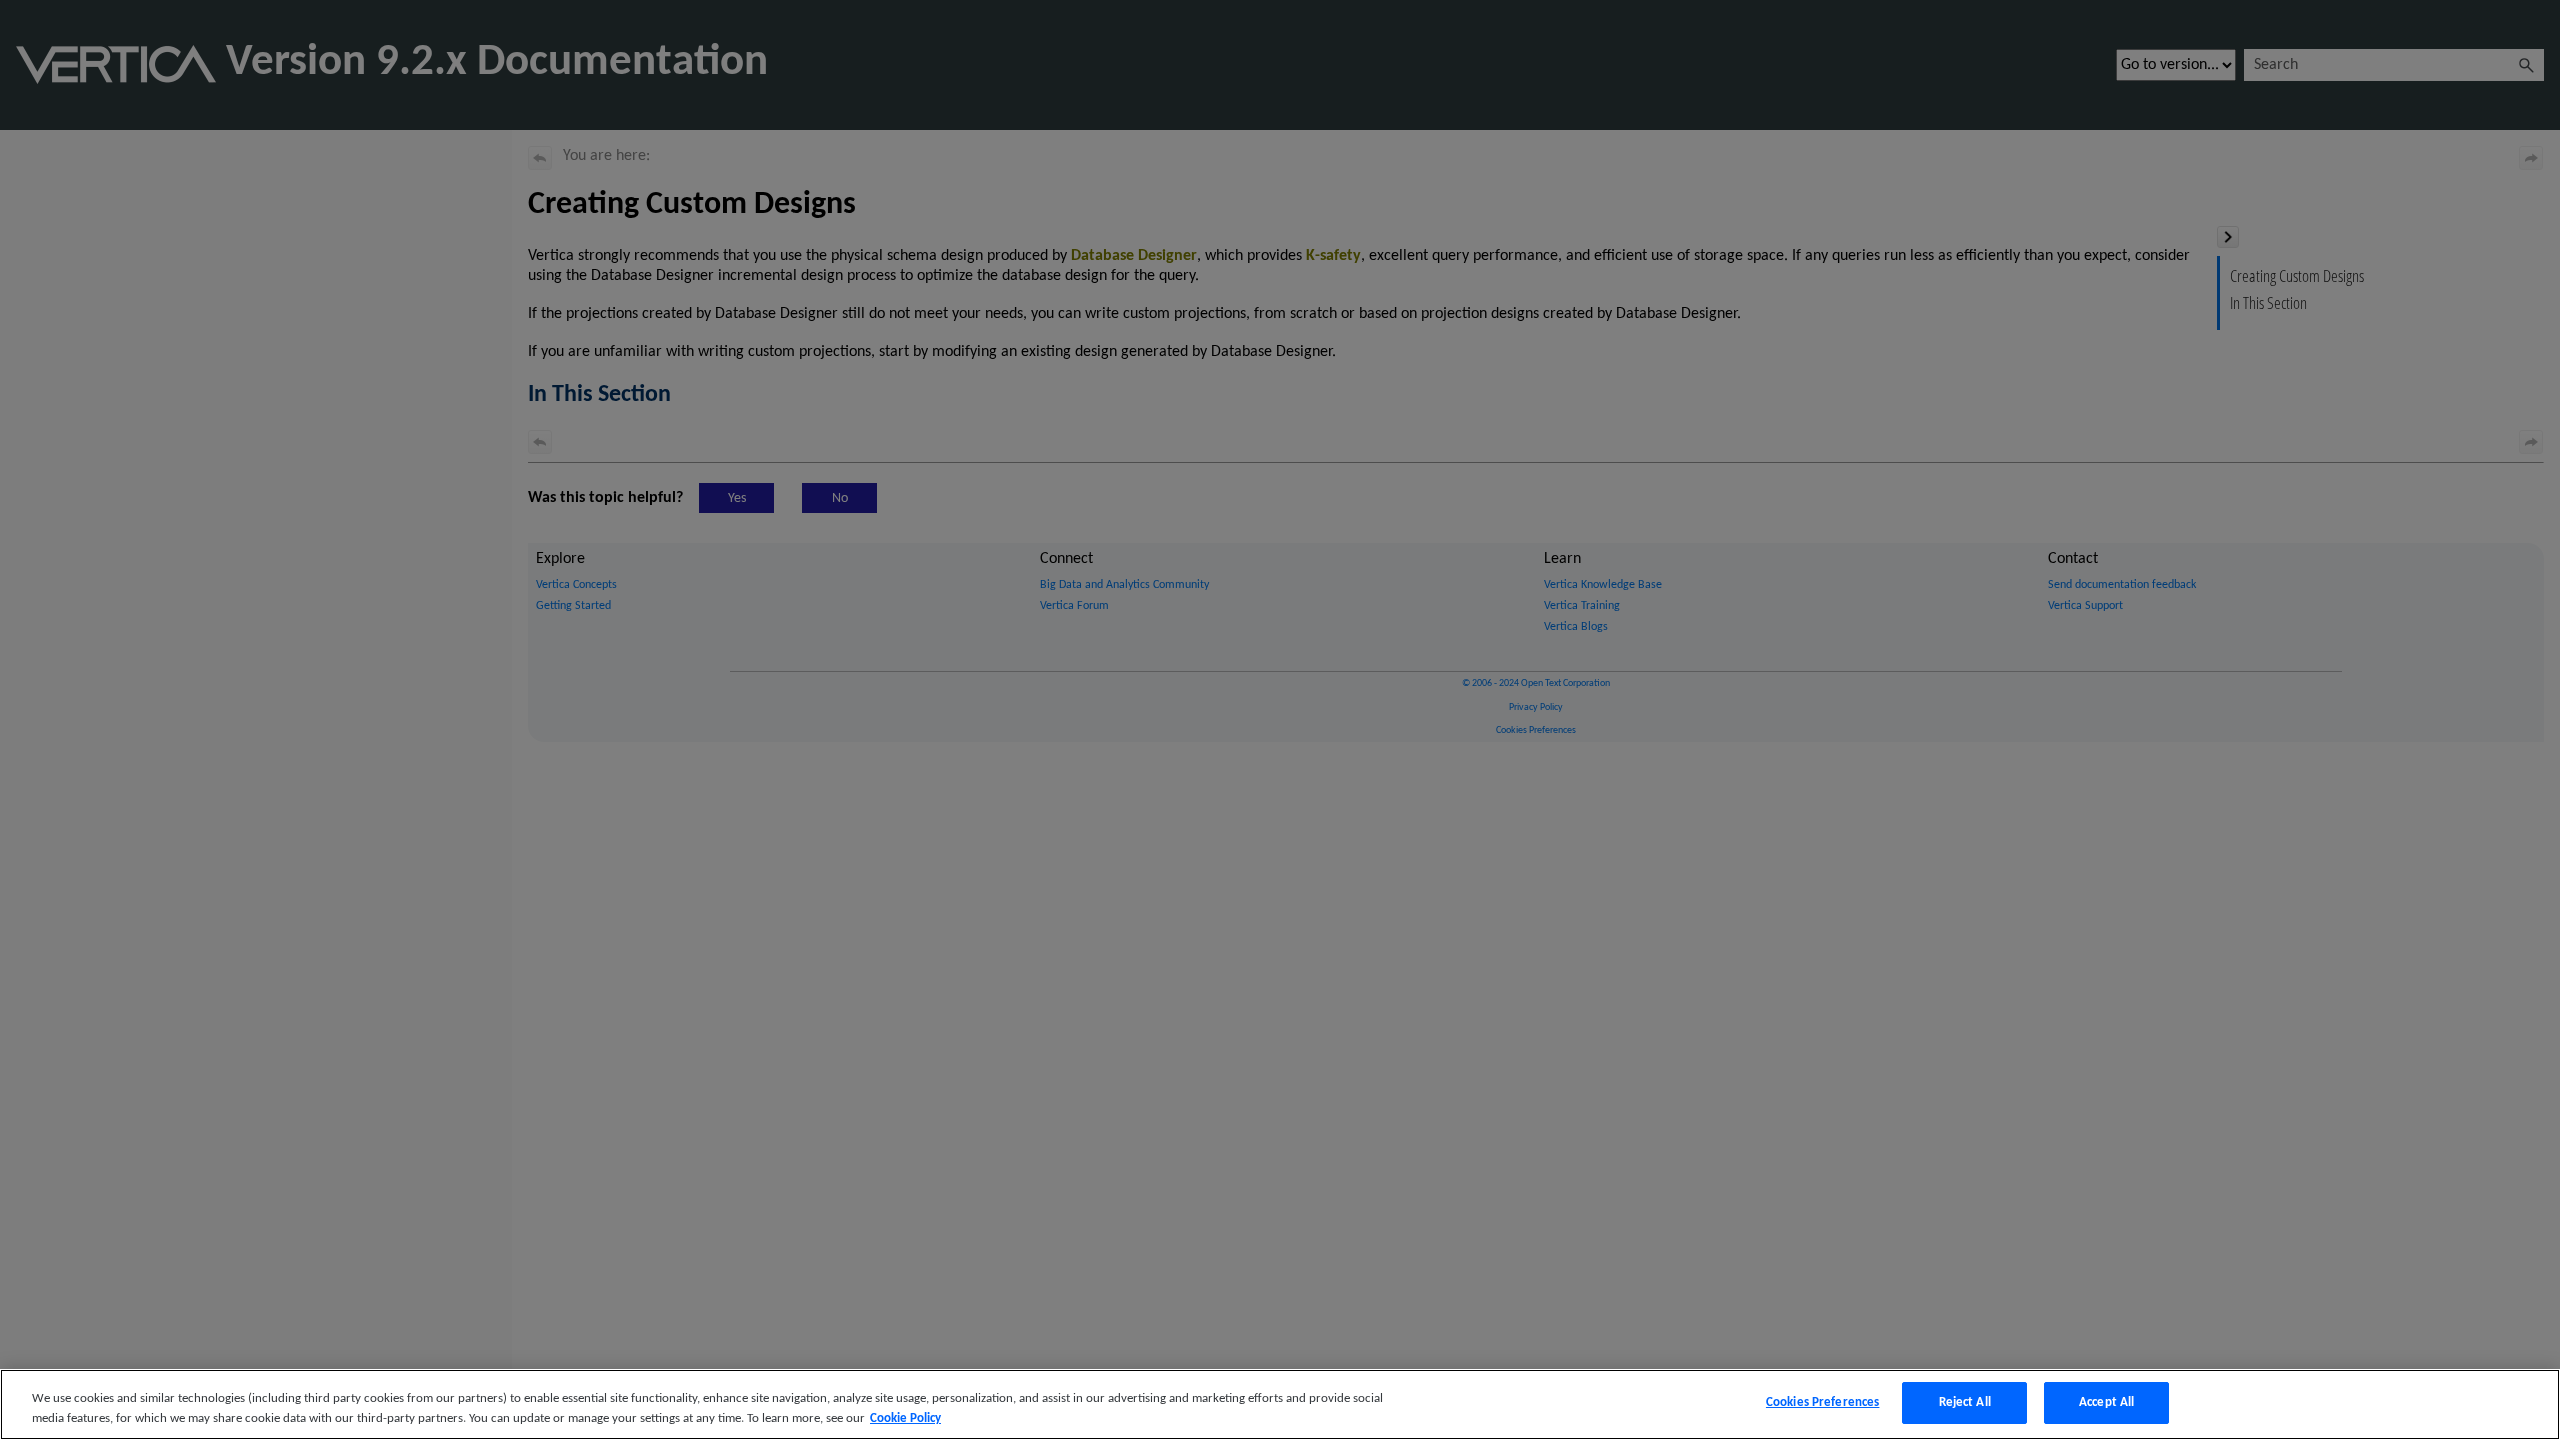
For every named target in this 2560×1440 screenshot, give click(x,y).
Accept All (2106, 1402)
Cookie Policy (905, 1418)
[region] (1280, 1404)
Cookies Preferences (1822, 1402)
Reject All (1965, 1402)
